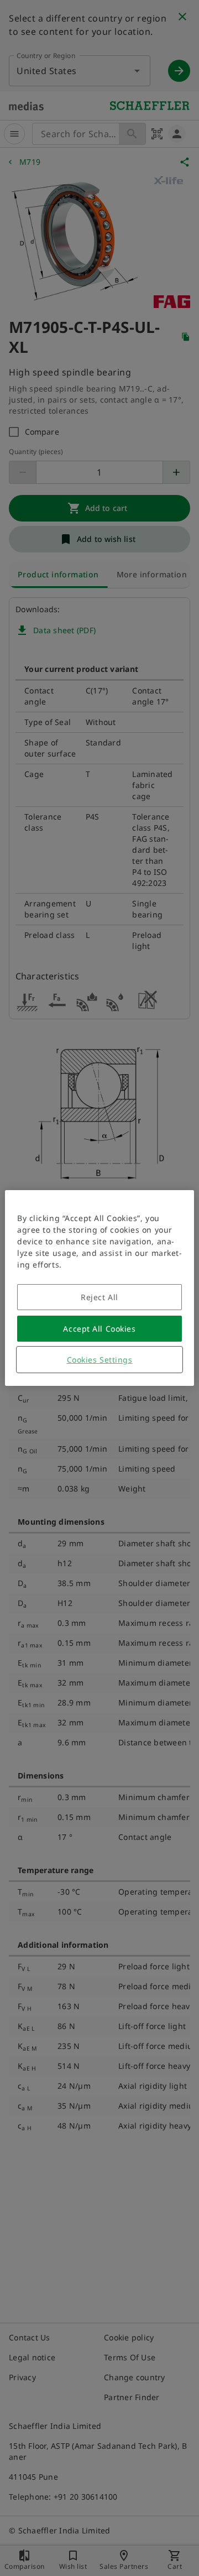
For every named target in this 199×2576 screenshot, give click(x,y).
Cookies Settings (100, 1360)
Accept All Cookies (99, 1329)
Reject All (99, 1297)
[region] (99, 1288)
